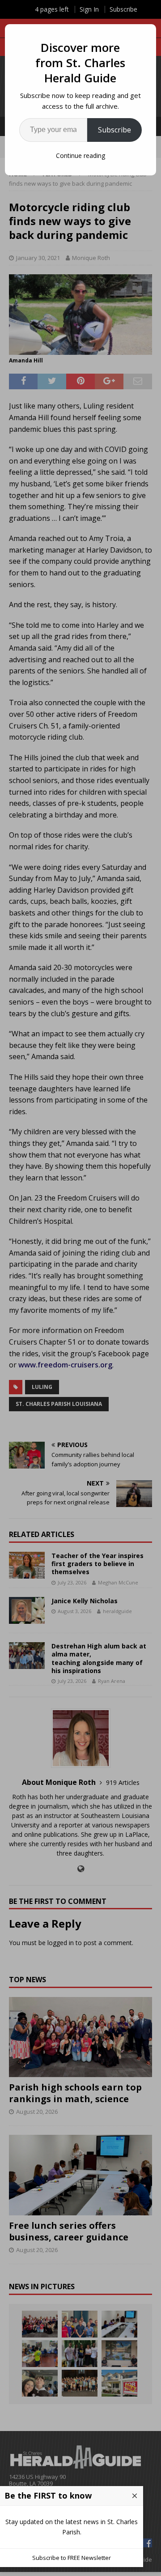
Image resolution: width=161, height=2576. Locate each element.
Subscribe (114, 130)
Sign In (89, 9)
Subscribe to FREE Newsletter (72, 2558)
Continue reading (80, 155)
